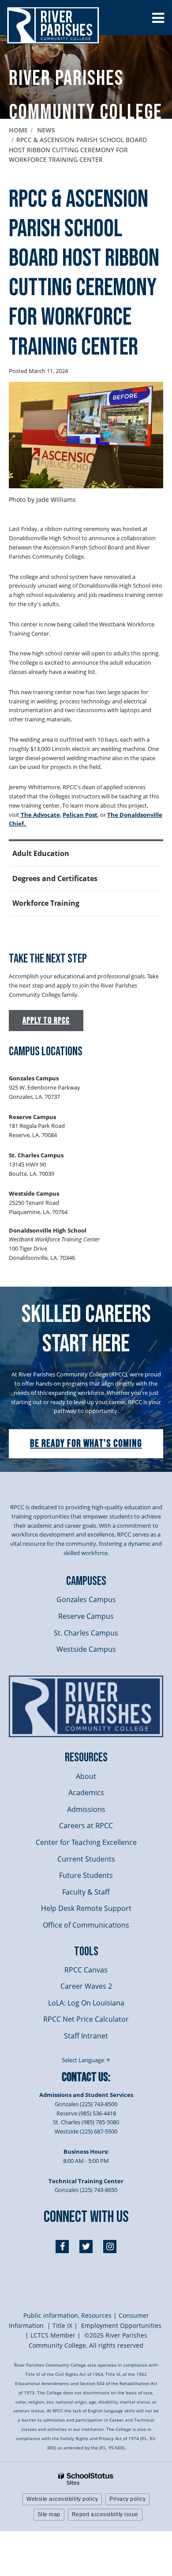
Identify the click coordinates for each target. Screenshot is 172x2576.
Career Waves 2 (86, 1986)
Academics (86, 1793)
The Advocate (40, 815)
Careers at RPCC (86, 1826)
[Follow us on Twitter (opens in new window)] (86, 2247)
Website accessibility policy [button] (62, 2499)
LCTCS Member (53, 2335)
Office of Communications (86, 1925)
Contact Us (85, 2077)
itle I (62, 2325)
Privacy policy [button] (127, 2499)
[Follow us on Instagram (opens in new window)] (110, 2247)
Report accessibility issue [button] (105, 2514)
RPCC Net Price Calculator (86, 2019)
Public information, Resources (67, 2315)
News (46, 130)
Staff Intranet (86, 2036)
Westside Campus (86, 1649)
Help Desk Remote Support (86, 1908)
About (86, 1776)
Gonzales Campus (86, 1599)
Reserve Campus (86, 1616)
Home (18, 130)
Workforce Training (46, 903)
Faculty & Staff (86, 1892)
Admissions (86, 1809)
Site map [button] (49, 2514)
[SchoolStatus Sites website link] (86, 2479)
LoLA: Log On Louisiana (86, 2003)
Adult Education (41, 853)
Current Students (86, 1859)
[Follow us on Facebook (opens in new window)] (62, 2247)
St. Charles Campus (86, 1633)
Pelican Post (80, 815)
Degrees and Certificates (55, 878)
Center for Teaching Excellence (86, 1842)
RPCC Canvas (86, 1970)
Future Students (86, 1875)
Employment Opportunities (121, 2325)
